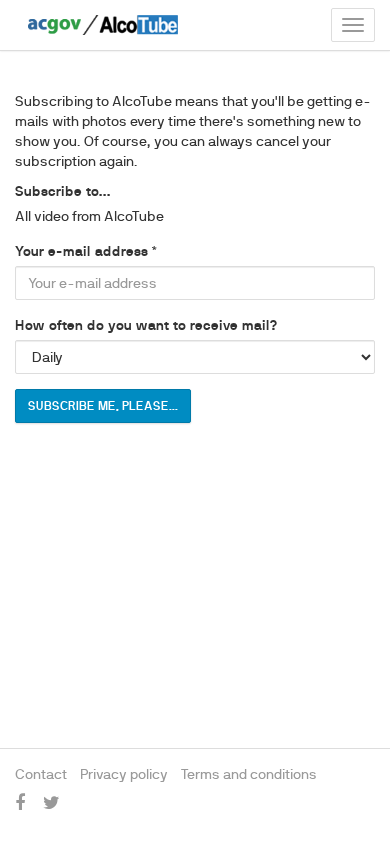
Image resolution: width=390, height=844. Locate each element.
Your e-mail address (81, 251)
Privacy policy (124, 774)
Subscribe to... (63, 191)
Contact (41, 774)
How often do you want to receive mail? (146, 325)
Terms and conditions (249, 774)
